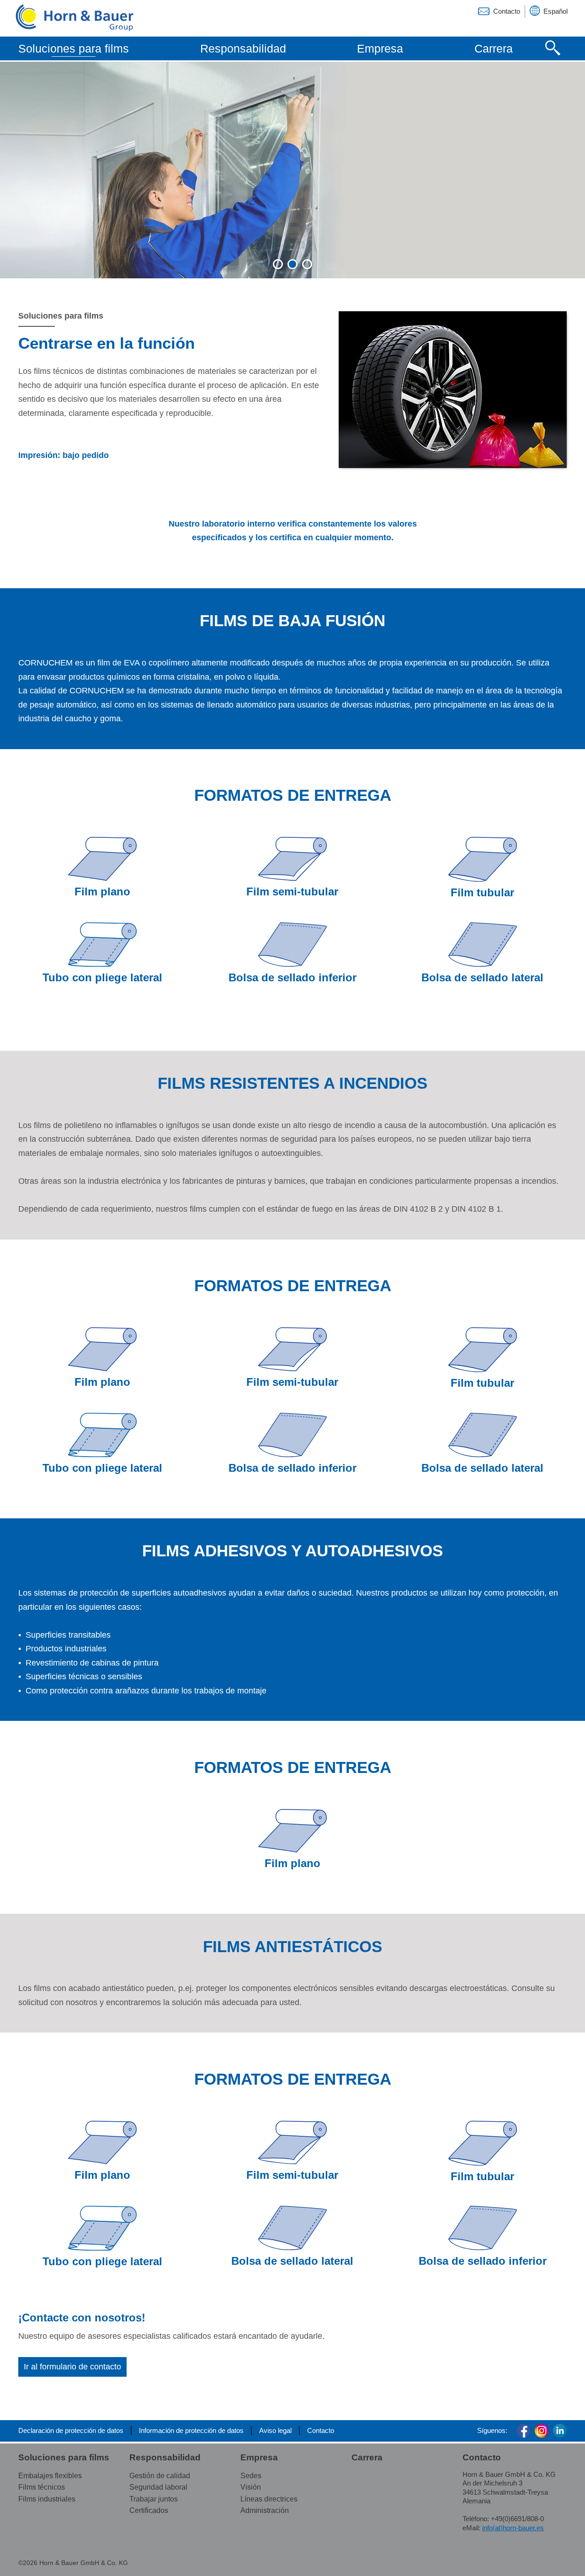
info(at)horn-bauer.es (513, 2528)
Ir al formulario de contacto (72, 2367)
